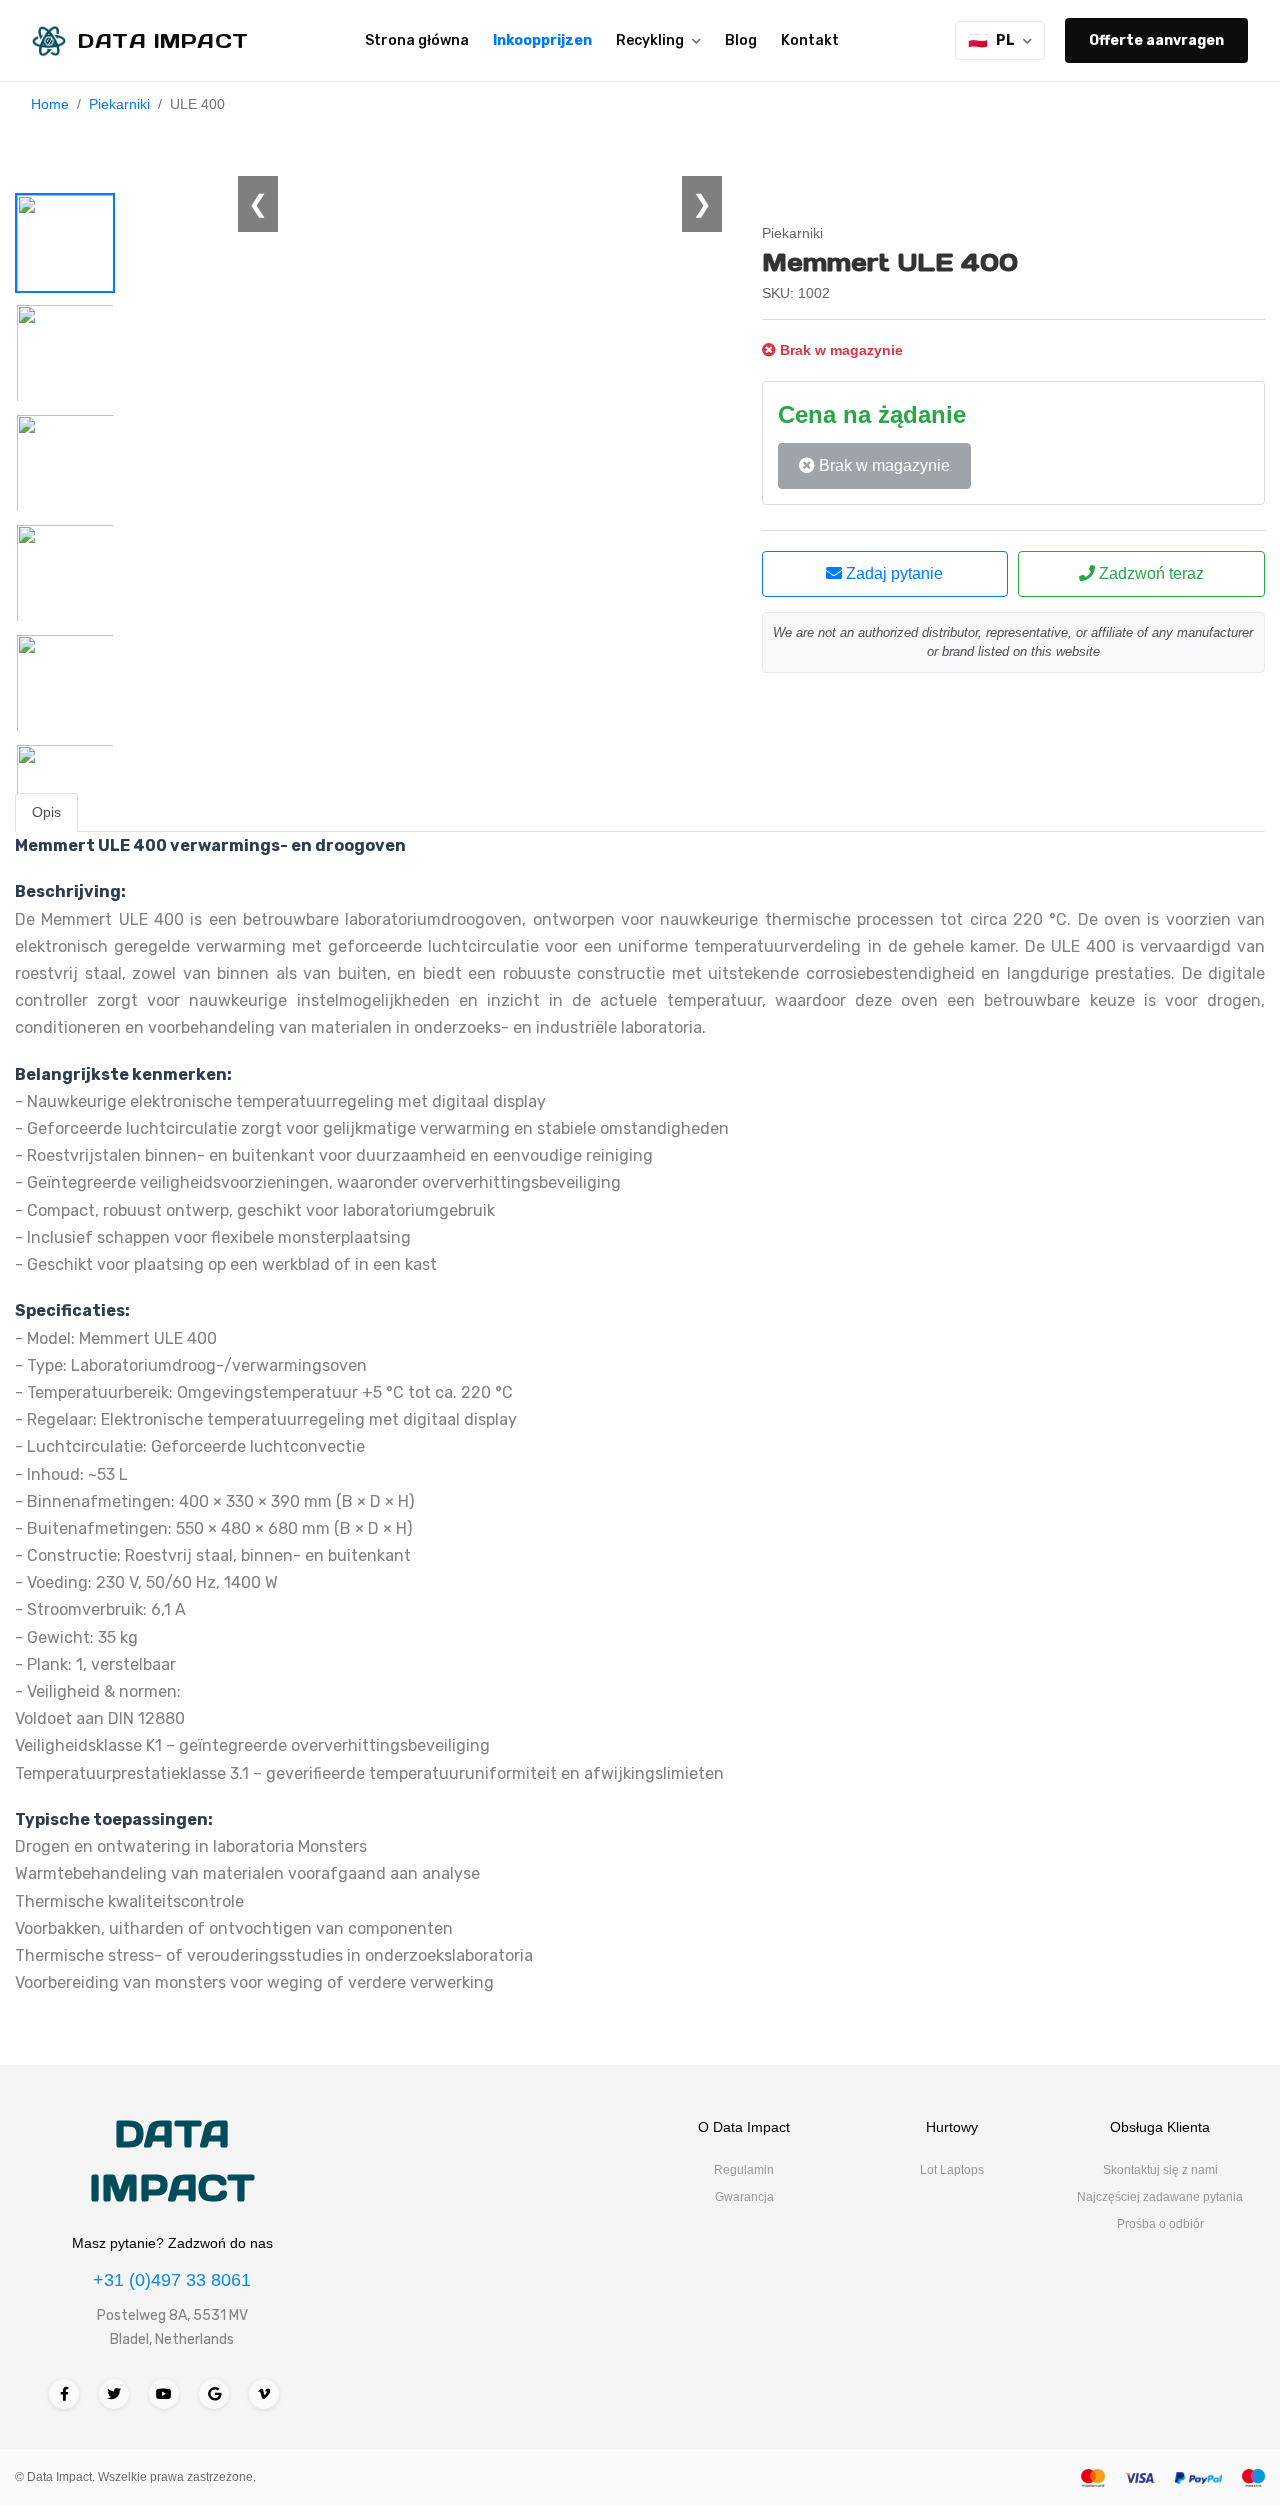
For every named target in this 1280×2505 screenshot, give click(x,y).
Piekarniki (119, 104)
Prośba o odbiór (1160, 2224)
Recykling (650, 40)
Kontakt (810, 40)
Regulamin (744, 2170)
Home (50, 104)
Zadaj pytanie (892, 573)
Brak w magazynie (882, 465)
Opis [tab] (46, 812)
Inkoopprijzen (542, 40)
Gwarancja (744, 2197)
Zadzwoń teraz (1149, 573)
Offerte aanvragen (1156, 40)
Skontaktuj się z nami (1160, 2170)
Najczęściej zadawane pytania (1160, 2197)
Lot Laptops (952, 2170)
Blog (741, 40)
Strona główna (417, 40)
